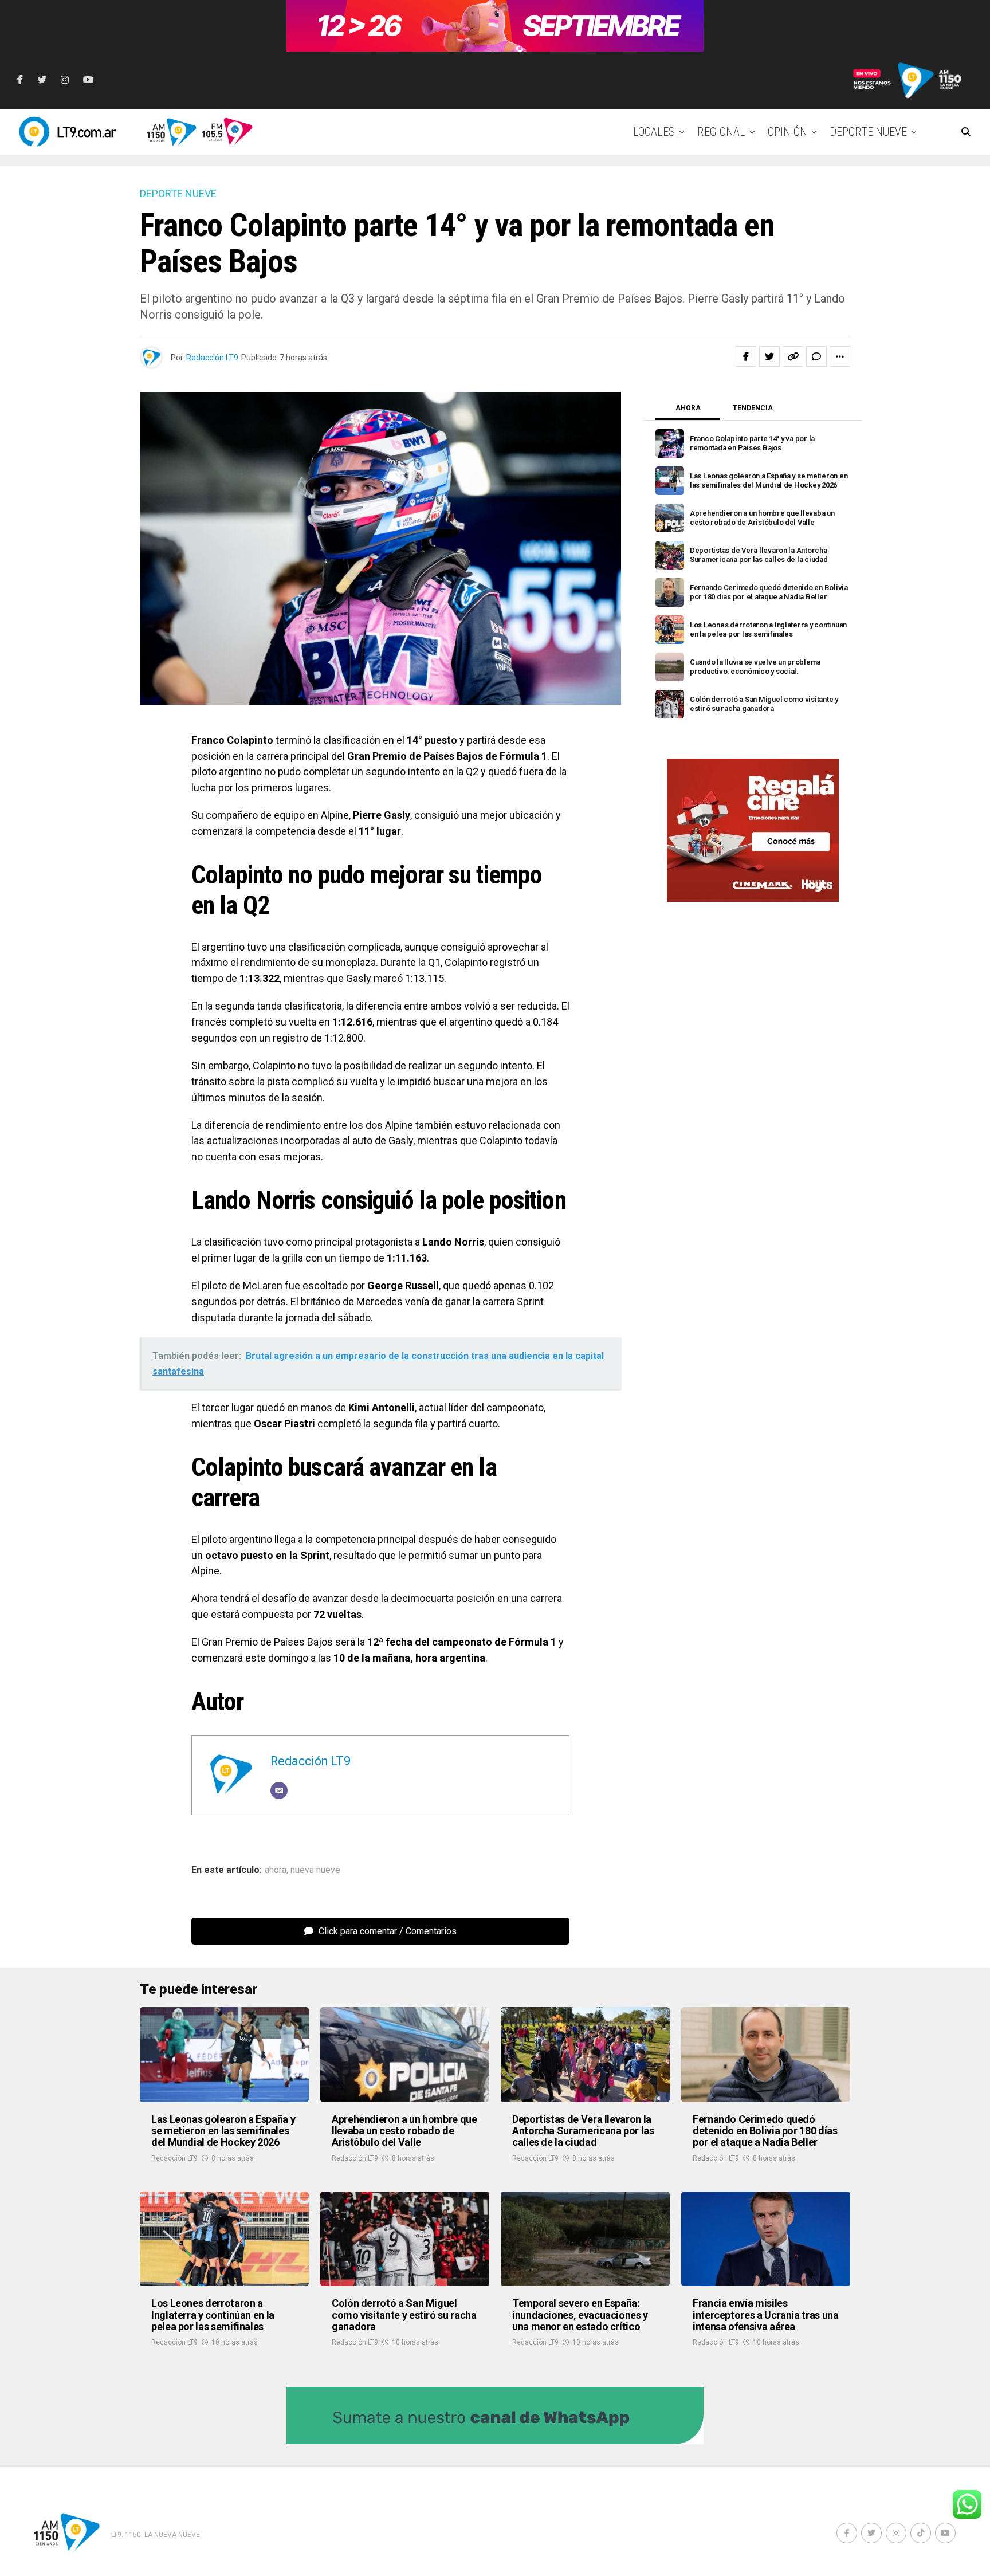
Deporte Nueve (868, 132)
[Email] (279, 1790)
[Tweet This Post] (769, 356)
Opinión (787, 132)
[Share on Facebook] (746, 356)
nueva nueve (315, 1870)
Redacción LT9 (212, 358)
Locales (654, 132)
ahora (276, 1870)
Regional (721, 132)
